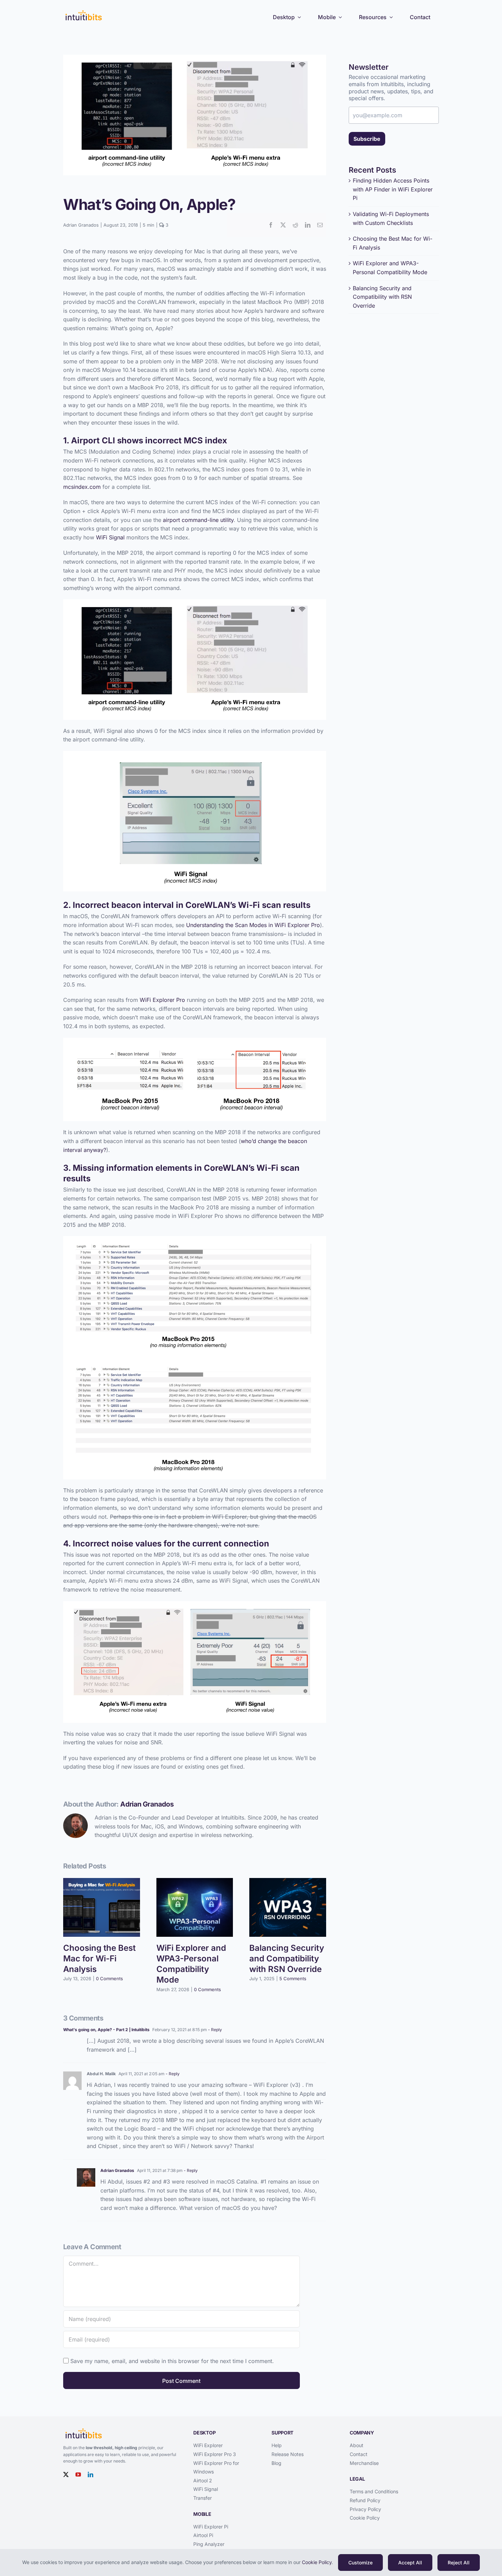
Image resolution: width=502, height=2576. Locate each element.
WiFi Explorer (208, 2445)
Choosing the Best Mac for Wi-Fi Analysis (99, 1958)
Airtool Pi (203, 2535)
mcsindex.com (82, 487)
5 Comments (293, 1978)
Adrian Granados (81, 225)
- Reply (214, 2030)
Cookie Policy (365, 2518)
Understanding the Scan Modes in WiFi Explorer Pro (253, 925)
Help (277, 2445)
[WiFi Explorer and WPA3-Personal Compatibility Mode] (195, 1881)
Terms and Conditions (374, 2491)
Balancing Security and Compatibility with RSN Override (287, 1958)
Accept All (410, 2562)
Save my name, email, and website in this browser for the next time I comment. (172, 2361)
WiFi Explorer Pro (162, 1000)
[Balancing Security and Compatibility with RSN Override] (288, 1881)
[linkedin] (90, 2474)
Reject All (459, 2562)
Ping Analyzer (209, 2544)
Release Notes (288, 2454)
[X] (283, 225)
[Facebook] (271, 225)
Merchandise (364, 2463)
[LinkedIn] (308, 225)
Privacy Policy (365, 2509)
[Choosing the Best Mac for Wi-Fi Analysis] (102, 1881)
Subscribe (367, 139)
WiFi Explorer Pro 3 (215, 2454)
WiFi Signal (110, 537)
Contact (359, 2454)
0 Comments (109, 1978)
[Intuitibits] (84, 11)
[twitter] (66, 2474)
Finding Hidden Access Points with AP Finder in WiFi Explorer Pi (393, 189)
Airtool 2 (203, 2480)
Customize (360, 2562)
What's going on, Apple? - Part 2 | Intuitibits (106, 2030)
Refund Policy (365, 2500)
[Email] (320, 225)
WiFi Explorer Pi (211, 2527)
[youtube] (78, 2474)
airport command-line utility (198, 520)
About (357, 2445)
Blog (276, 2463)
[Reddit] (295, 225)
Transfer (203, 2498)
